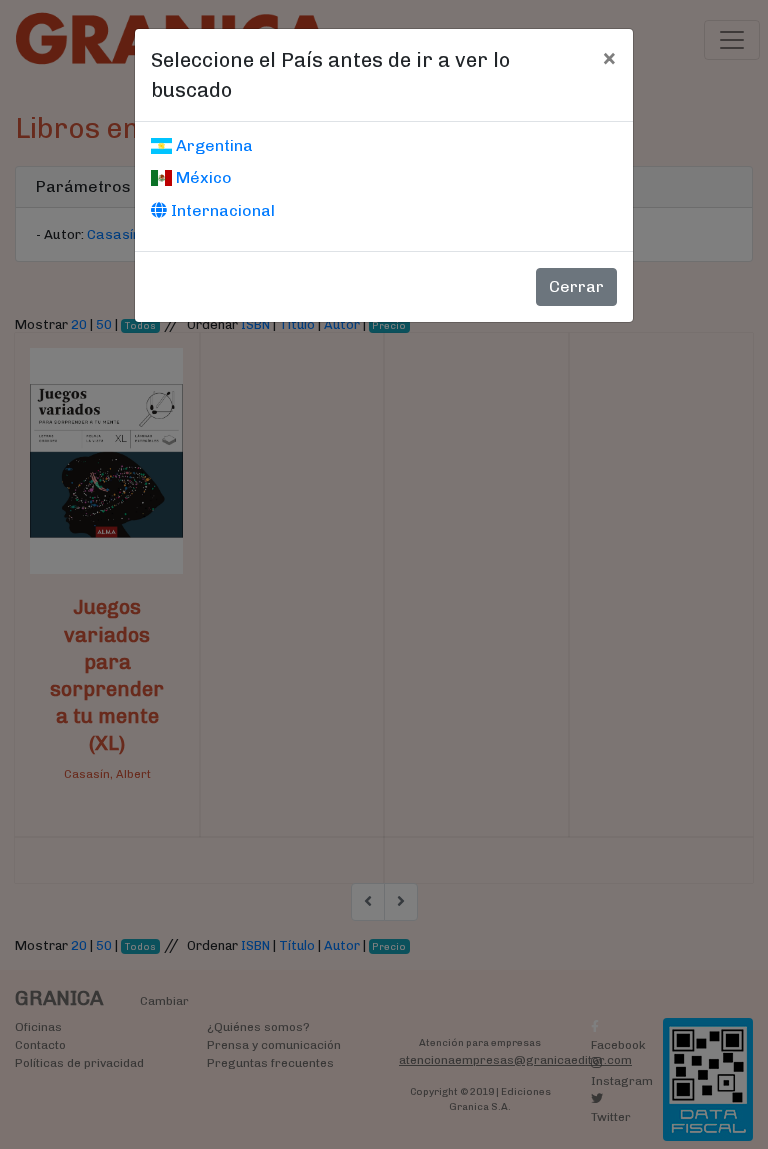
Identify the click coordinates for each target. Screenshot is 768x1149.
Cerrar (576, 286)
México (202, 177)
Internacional (221, 210)
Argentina (212, 145)
